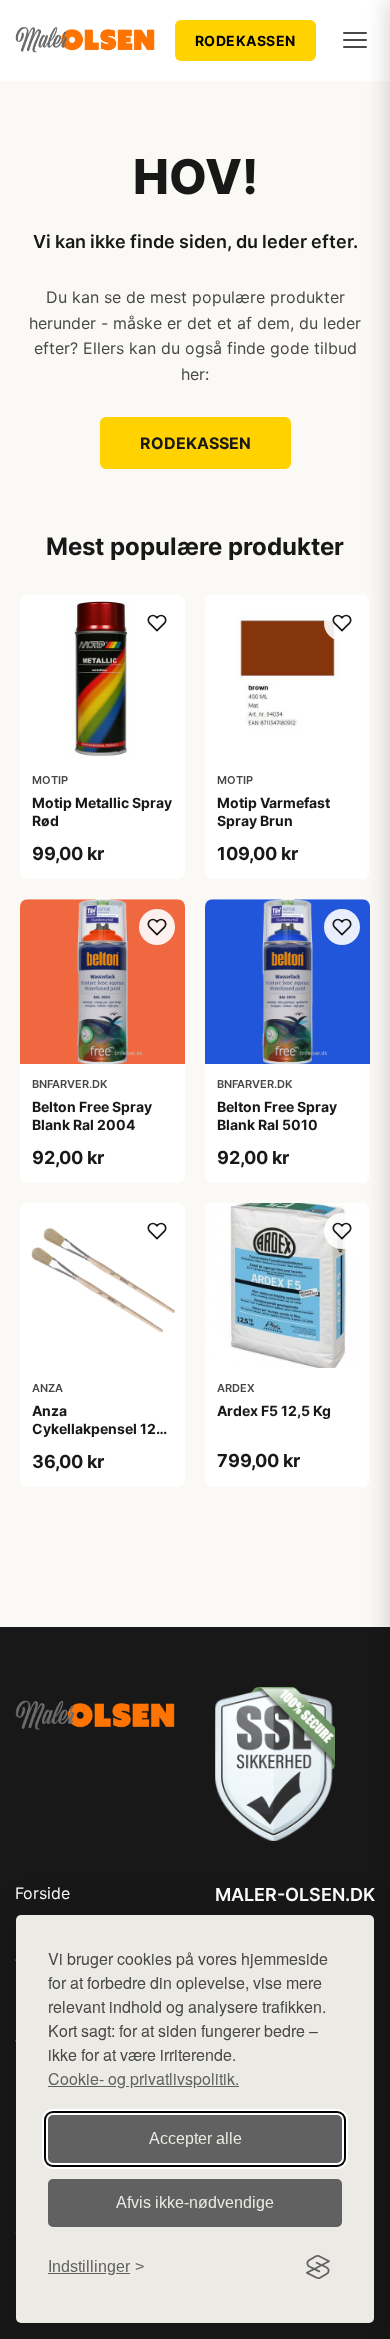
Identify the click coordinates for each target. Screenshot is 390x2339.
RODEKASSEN (245, 40)
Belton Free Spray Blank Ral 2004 (92, 1115)
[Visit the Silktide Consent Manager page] (318, 2267)
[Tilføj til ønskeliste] (157, 623)
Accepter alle (195, 2138)
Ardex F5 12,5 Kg (274, 1410)
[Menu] (355, 40)
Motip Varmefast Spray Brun (273, 811)
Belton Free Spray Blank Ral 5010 (277, 1115)
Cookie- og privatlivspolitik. (143, 2078)
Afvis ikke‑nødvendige (195, 2202)
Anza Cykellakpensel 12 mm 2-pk (94, 1428)
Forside (42, 1893)
